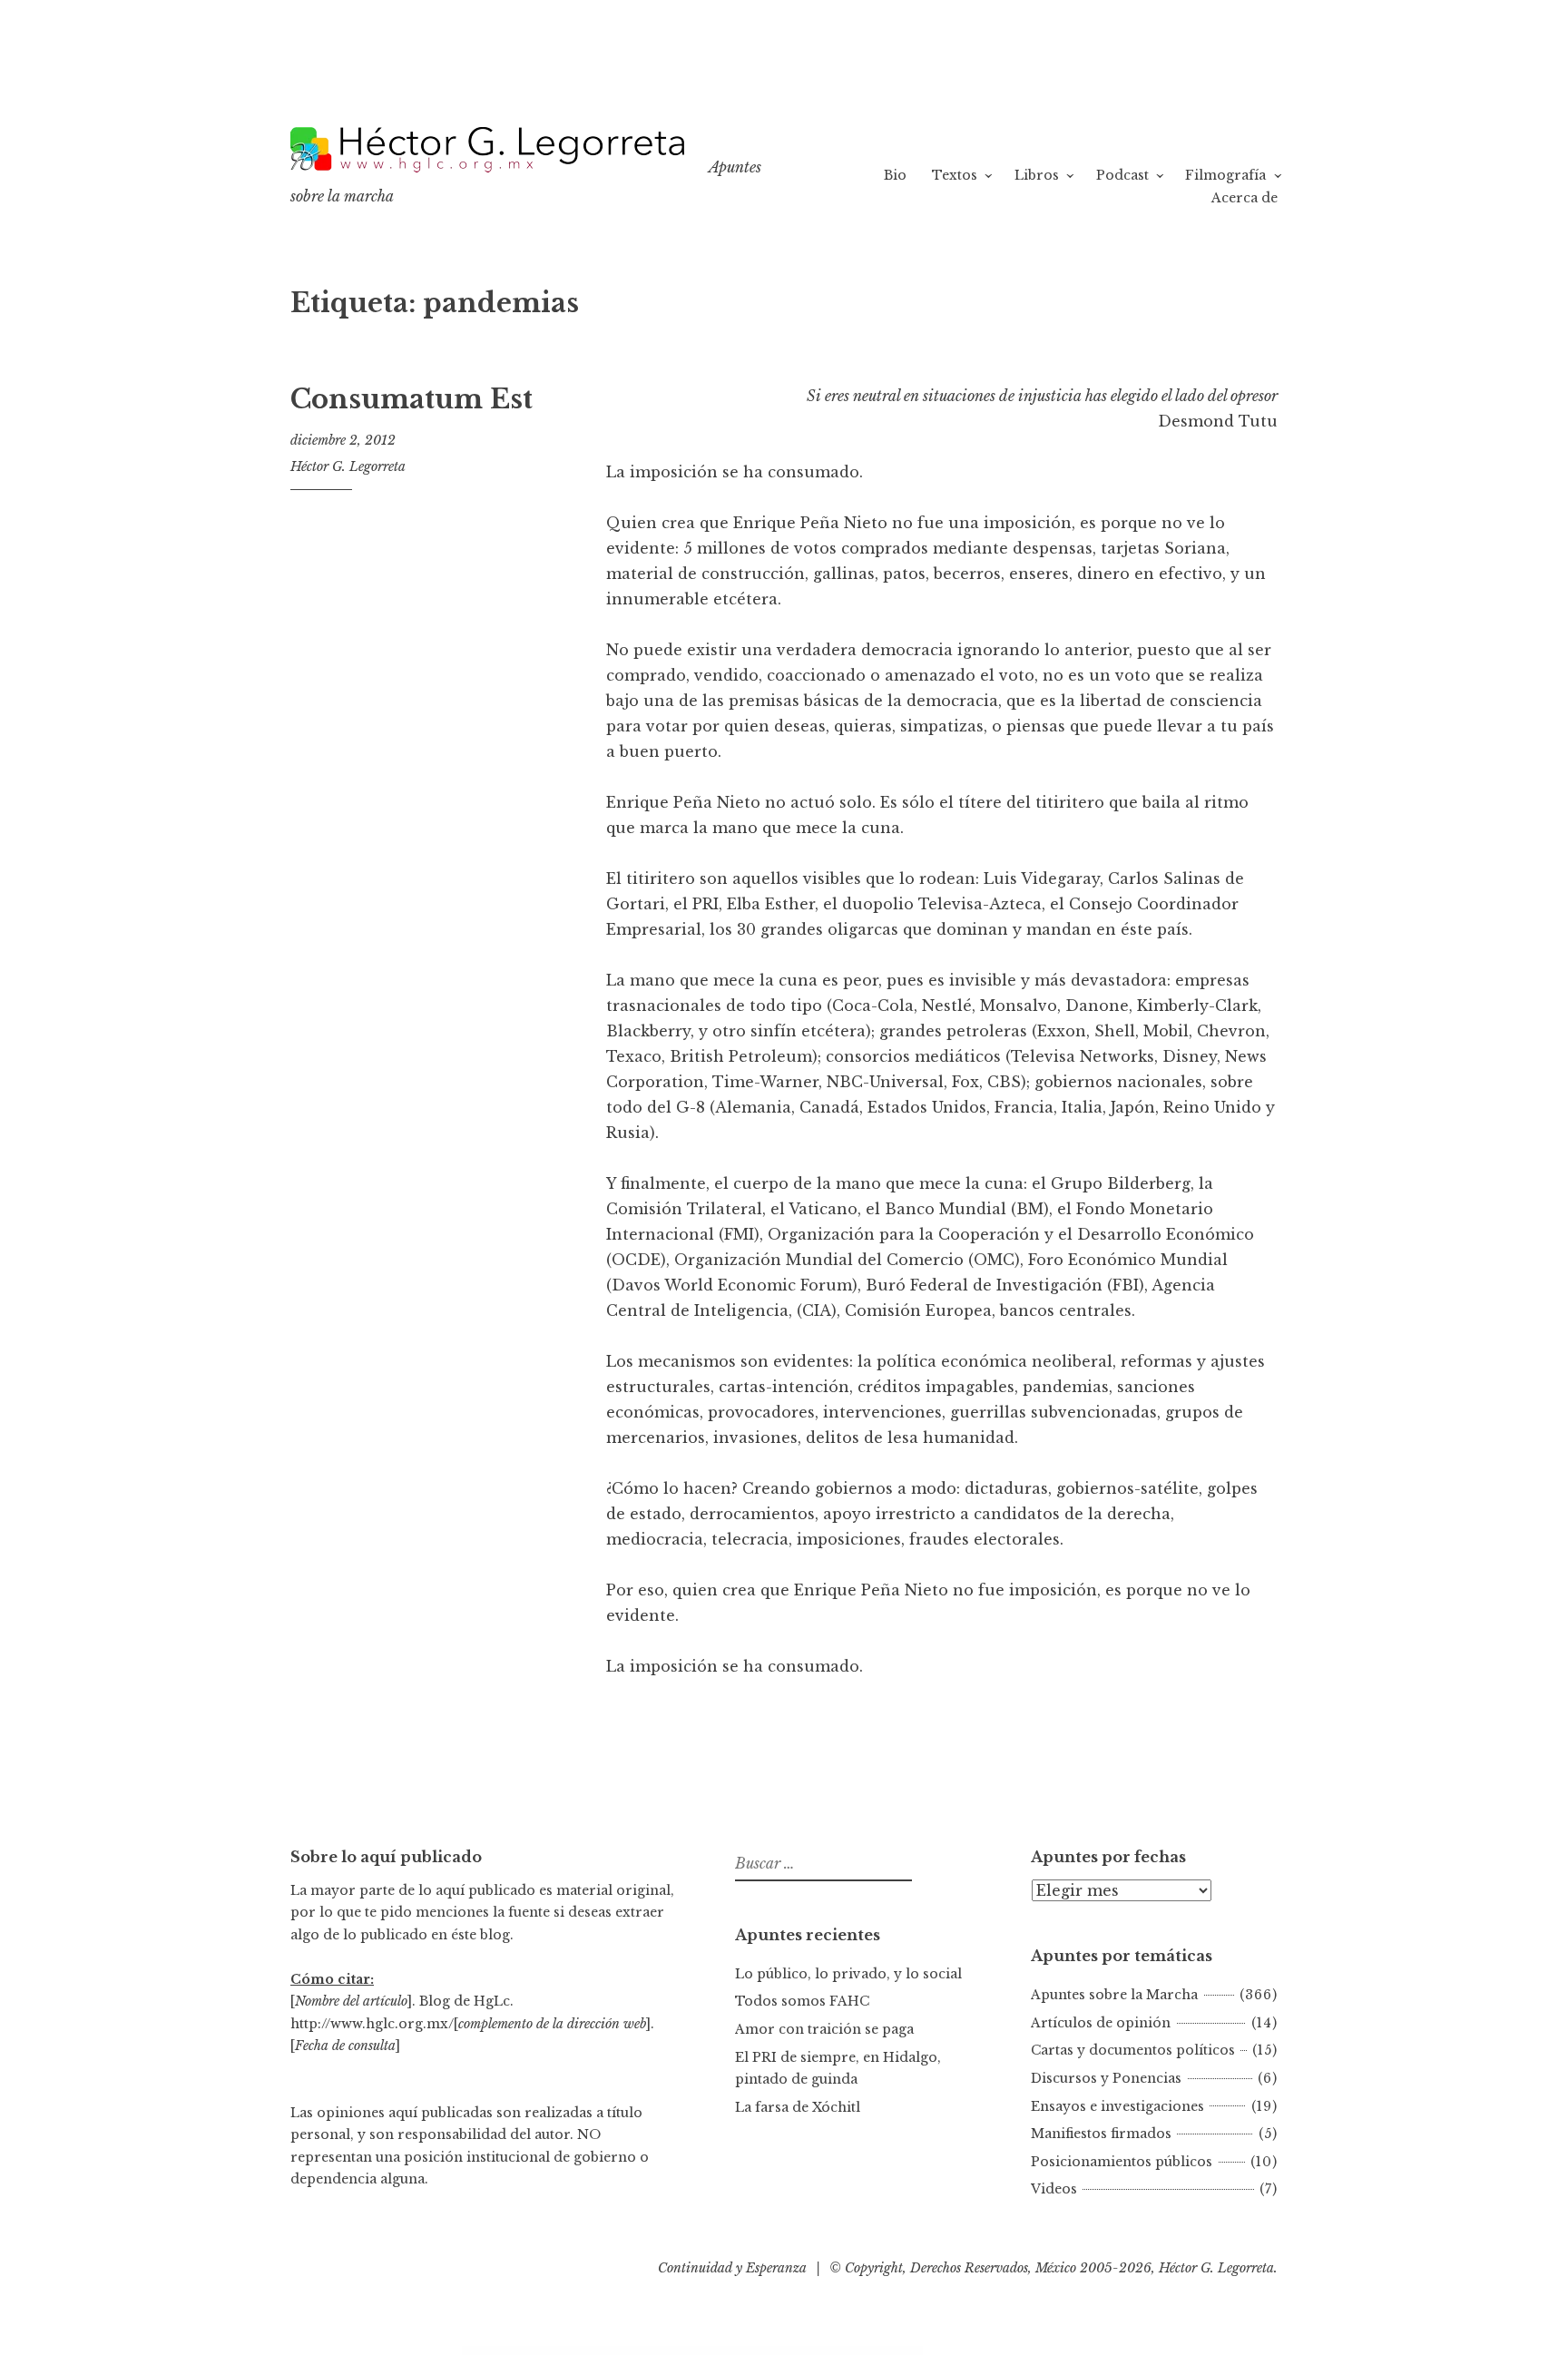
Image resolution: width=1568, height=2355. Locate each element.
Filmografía (1225, 175)
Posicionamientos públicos (1122, 2162)
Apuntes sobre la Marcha (1114, 1995)
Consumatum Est (412, 399)
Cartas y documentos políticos (1133, 2050)
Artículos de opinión (1101, 2023)
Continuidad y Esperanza (732, 2268)
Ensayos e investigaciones (1117, 2106)
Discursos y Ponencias (1106, 2078)
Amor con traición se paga (824, 2029)
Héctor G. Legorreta (348, 466)
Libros (1037, 175)
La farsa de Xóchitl (798, 2107)
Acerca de (1245, 198)
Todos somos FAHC (802, 2001)
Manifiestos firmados (1101, 2134)
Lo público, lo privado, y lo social (848, 1974)
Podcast (1122, 175)
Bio (895, 175)
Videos (1054, 2189)
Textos (955, 175)
